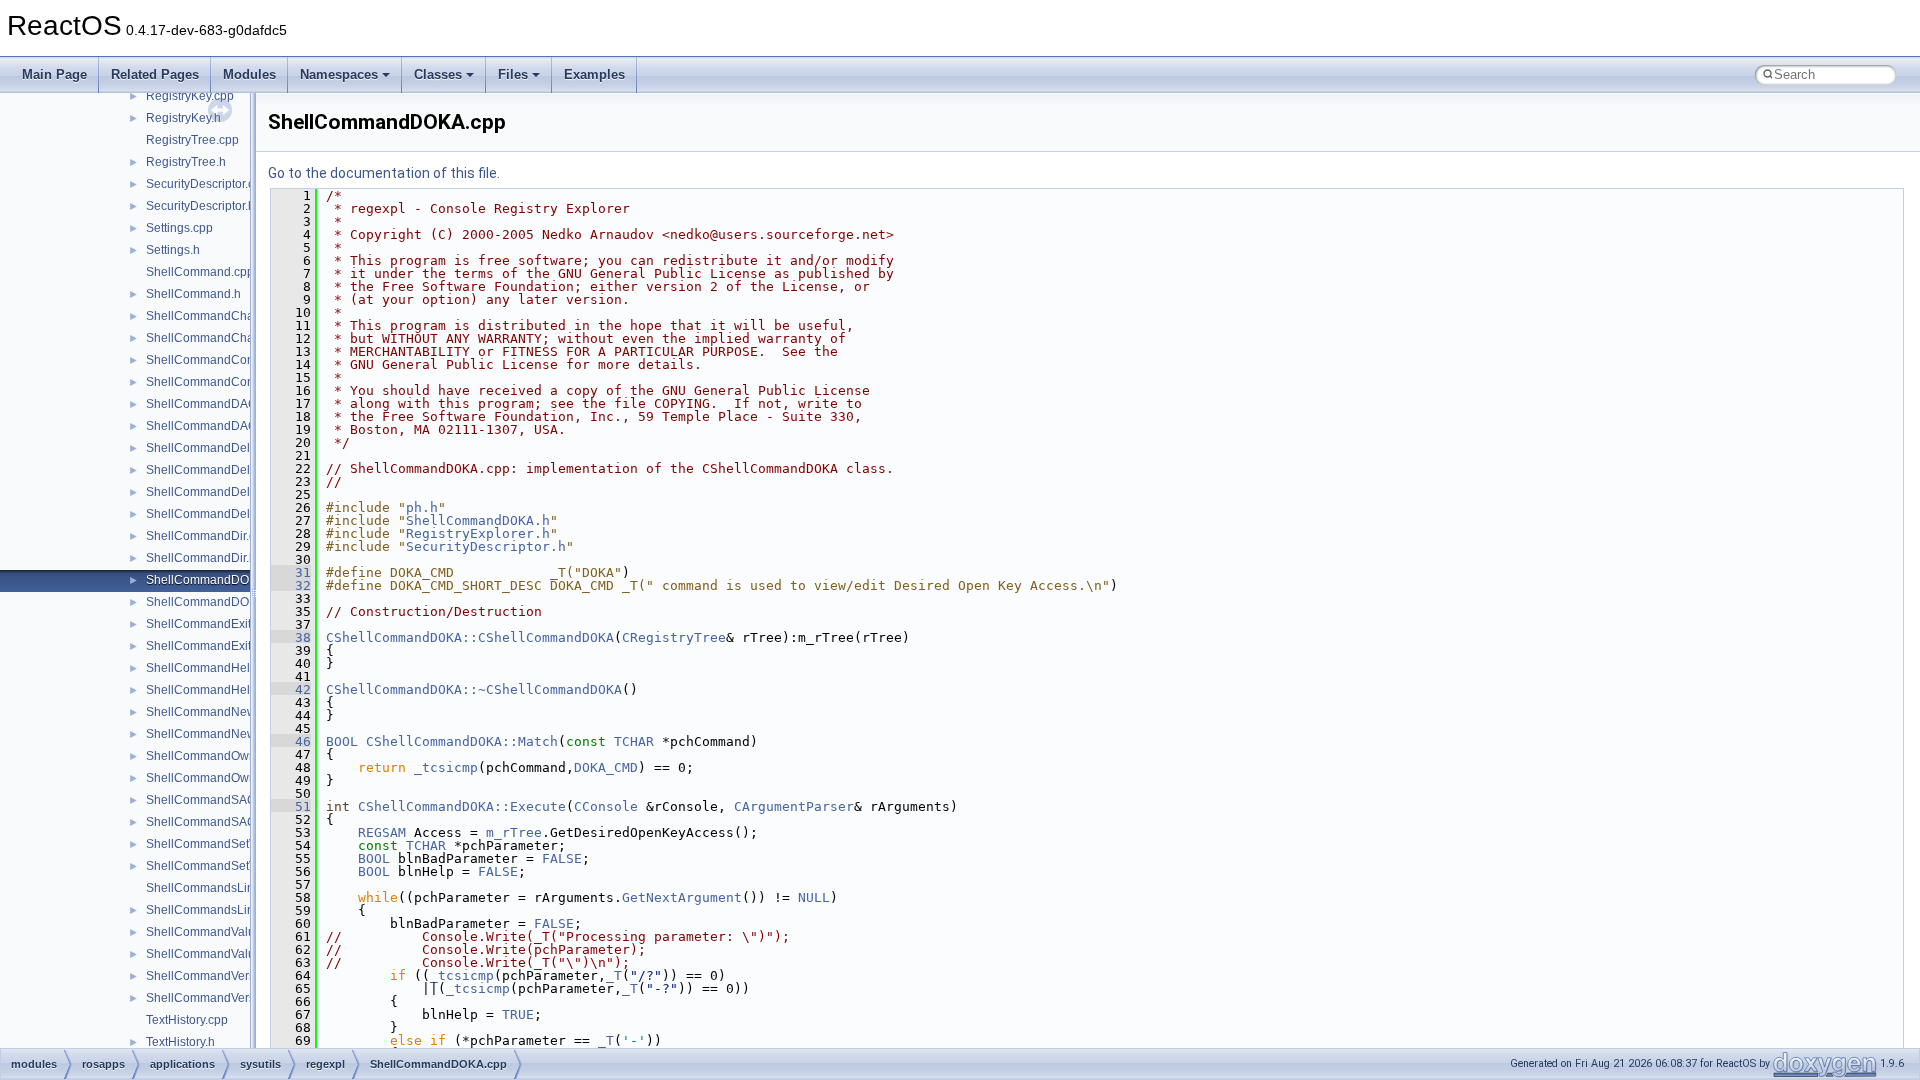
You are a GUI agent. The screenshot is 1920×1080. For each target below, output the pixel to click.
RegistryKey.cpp (190, 96)
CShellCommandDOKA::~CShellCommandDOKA (474, 689)
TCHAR (634, 741)
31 (291, 572)
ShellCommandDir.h (201, 558)
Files (513, 74)
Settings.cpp (179, 228)
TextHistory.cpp (187, 1020)
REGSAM (382, 832)
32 (291, 585)
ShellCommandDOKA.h (210, 602)
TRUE (518, 1014)
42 (291, 689)
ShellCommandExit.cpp (210, 624)
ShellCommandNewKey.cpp (222, 712)
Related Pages (155, 74)
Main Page (54, 74)
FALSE (562, 858)
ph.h (422, 507)
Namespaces (339, 74)
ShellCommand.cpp (200, 272)
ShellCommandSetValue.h (218, 866)
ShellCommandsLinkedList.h (224, 910)
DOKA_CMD (606, 767)
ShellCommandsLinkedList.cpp (231, 888)
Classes (438, 74)
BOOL (342, 741)
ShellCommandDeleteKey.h (221, 470)
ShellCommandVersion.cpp (220, 976)
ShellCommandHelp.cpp (213, 668)
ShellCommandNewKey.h (216, 734)
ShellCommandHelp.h (206, 690)
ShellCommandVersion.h (214, 998)
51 (291, 806)
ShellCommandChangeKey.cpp (232, 316)
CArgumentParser (794, 806)
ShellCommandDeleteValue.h (227, 514)
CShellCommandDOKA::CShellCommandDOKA (470, 637)
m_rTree (514, 832)
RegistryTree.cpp (192, 140)
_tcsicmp (446, 767)
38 (291, 637)
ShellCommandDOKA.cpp (217, 580)
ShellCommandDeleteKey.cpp (228, 448)
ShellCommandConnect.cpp (223, 360)
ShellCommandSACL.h (209, 822)
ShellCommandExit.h (203, 646)
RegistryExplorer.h (478, 533)
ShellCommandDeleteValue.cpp (233, 492)
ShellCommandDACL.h (210, 426)
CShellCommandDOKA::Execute (462, 806)
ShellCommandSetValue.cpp (224, 844)
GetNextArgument (682, 897)
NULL (814, 897)
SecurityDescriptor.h (200, 206)
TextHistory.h (180, 1042)
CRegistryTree (674, 637)
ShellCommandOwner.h (211, 778)
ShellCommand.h (193, 294)
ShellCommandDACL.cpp (216, 404)
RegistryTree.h (186, 162)
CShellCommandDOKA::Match (462, 741)
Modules (249, 74)
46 (291, 741)
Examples (594, 74)
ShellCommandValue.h (209, 954)
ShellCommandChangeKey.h (225, 338)
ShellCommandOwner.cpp (217, 756)
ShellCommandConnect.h (216, 382)
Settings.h (173, 250)
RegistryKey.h (183, 118)
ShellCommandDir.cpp (207, 536)
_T (614, 975)
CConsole (606, 806)
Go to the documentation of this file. (384, 173)
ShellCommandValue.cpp (215, 932)
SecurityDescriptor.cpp (207, 184)
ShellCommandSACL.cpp (216, 800)
